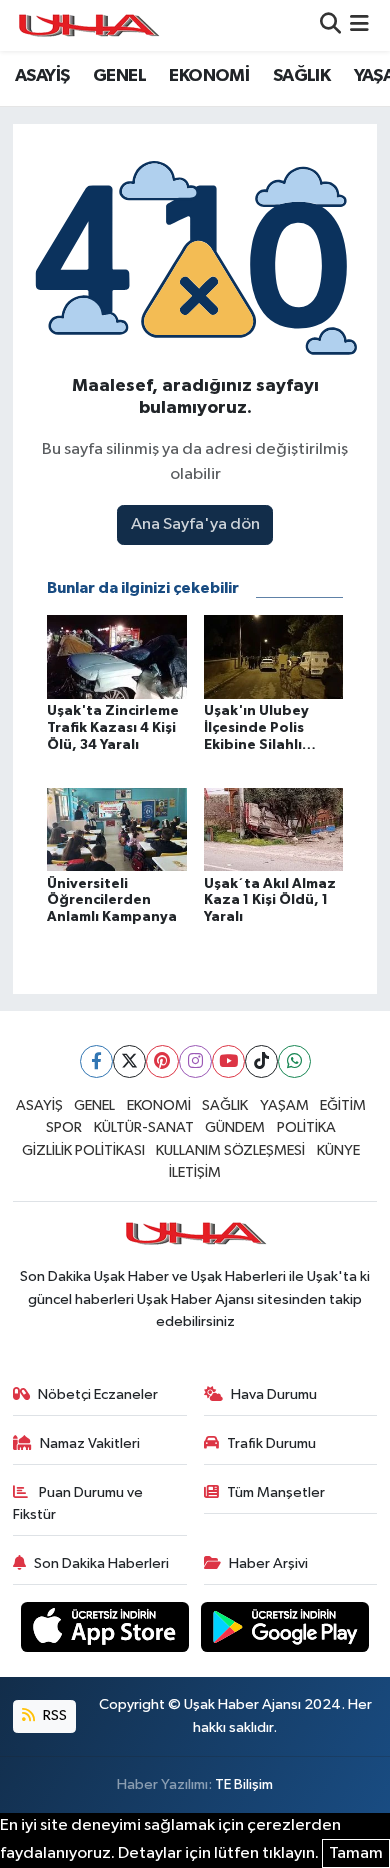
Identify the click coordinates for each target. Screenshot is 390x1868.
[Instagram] (195, 1061)
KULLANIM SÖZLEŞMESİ (230, 1150)
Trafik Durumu (271, 1443)
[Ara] (330, 25)
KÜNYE (338, 1150)
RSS (53, 1715)
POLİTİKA (306, 1127)
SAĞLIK (301, 76)
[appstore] (107, 1630)
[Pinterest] (162, 1061)
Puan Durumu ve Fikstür (78, 1503)
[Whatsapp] (294, 1061)
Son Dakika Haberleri (101, 1563)
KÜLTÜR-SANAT (144, 1127)
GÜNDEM (235, 1127)
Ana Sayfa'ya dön (195, 524)
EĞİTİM (343, 1105)
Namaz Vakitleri (90, 1443)
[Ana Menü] (359, 25)
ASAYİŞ (42, 76)
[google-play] (285, 1630)
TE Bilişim (244, 1784)
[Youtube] (228, 1061)
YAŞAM (284, 1105)
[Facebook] (96, 1061)
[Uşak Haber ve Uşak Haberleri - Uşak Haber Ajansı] (88, 25)
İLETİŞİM (195, 1172)
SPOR (64, 1127)
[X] (129, 1061)
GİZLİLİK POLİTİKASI (83, 1150)
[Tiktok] (261, 1061)
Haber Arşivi (268, 1563)
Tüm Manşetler (276, 1492)
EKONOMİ (209, 76)
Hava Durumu (274, 1394)
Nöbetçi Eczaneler (98, 1394)
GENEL (119, 76)
